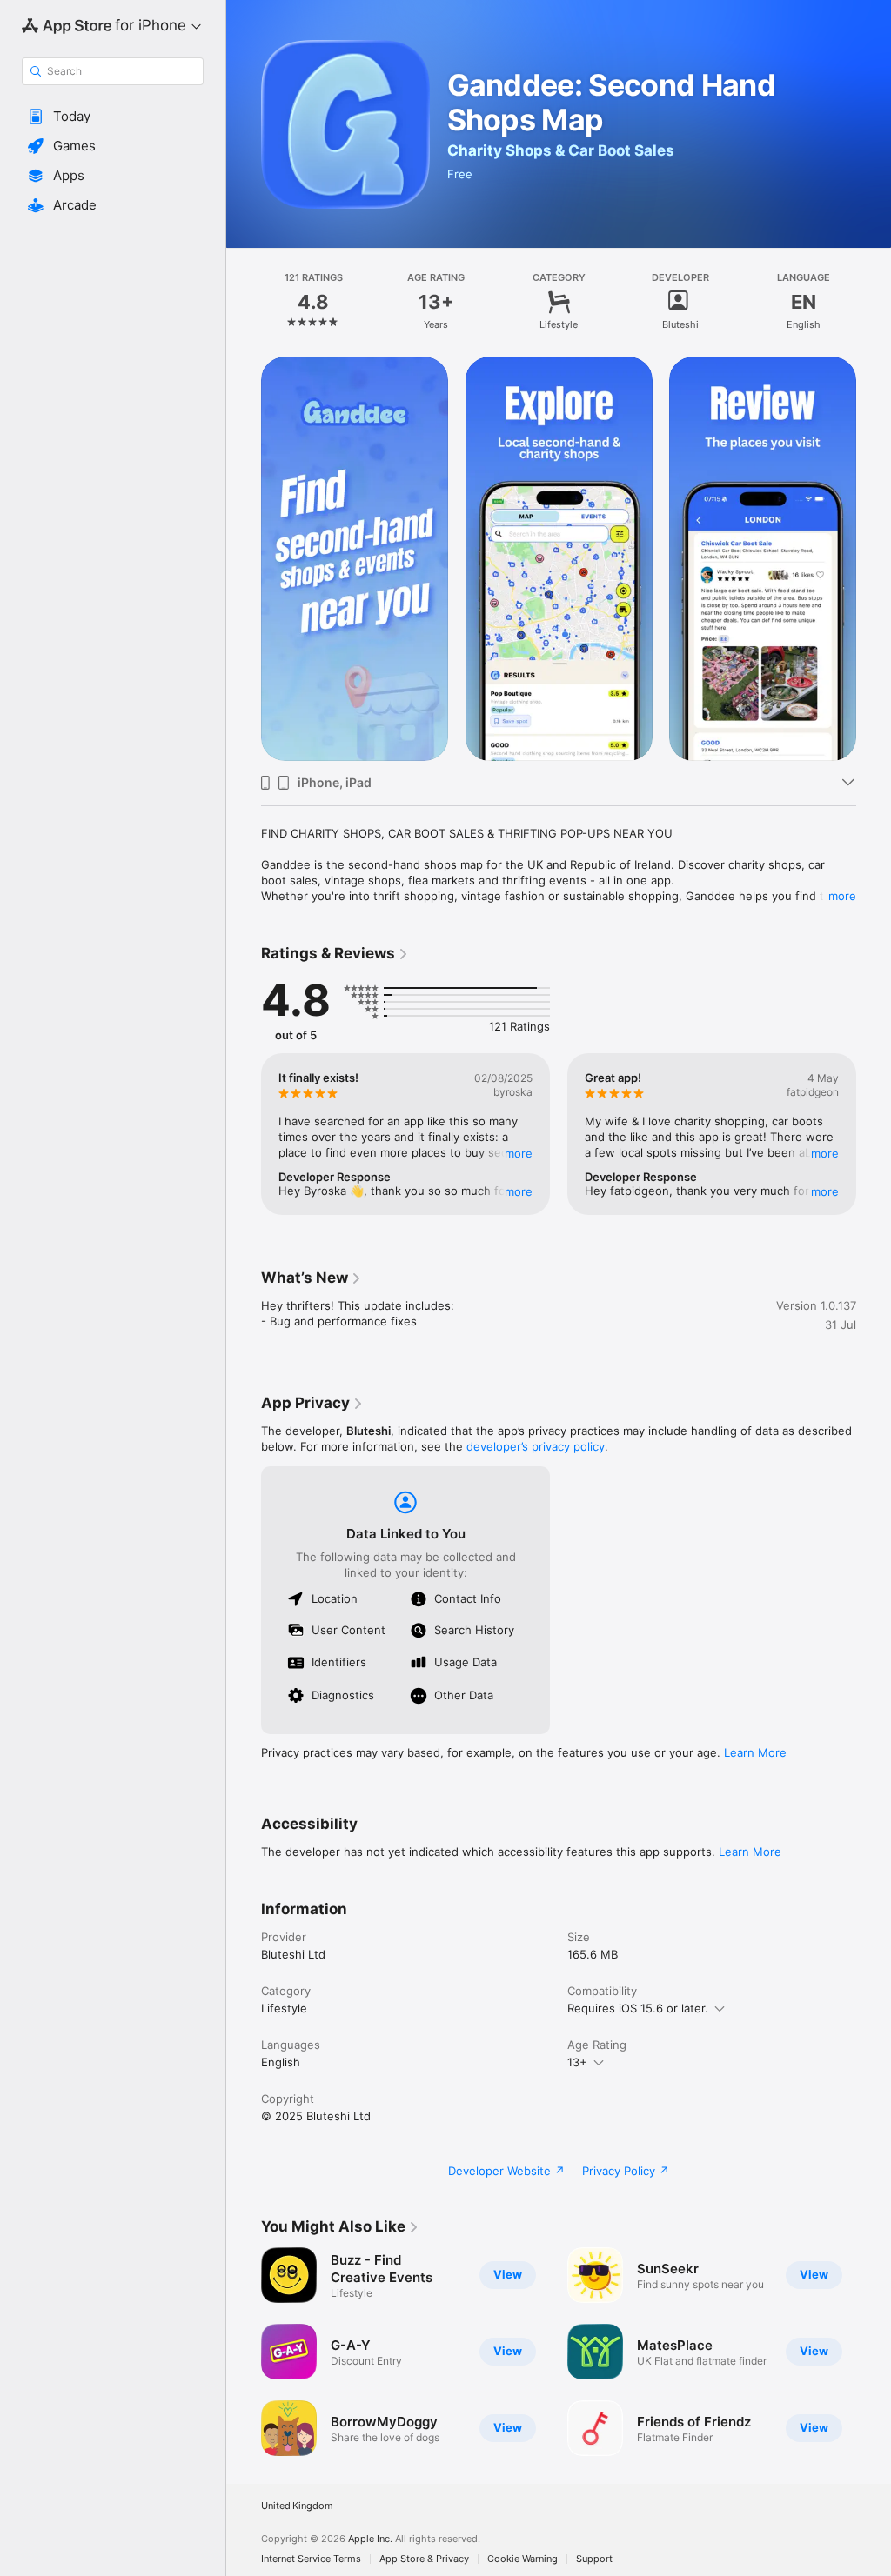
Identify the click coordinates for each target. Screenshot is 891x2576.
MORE (519, 1153)
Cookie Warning (523, 2559)
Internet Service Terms (311, 2559)
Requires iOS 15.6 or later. (638, 2008)
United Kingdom (297, 2506)
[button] (113, 117)
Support (594, 2559)
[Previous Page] (244, 302)
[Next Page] (874, 302)
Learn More (755, 1752)
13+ (577, 2062)
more (842, 896)
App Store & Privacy (424, 2559)
